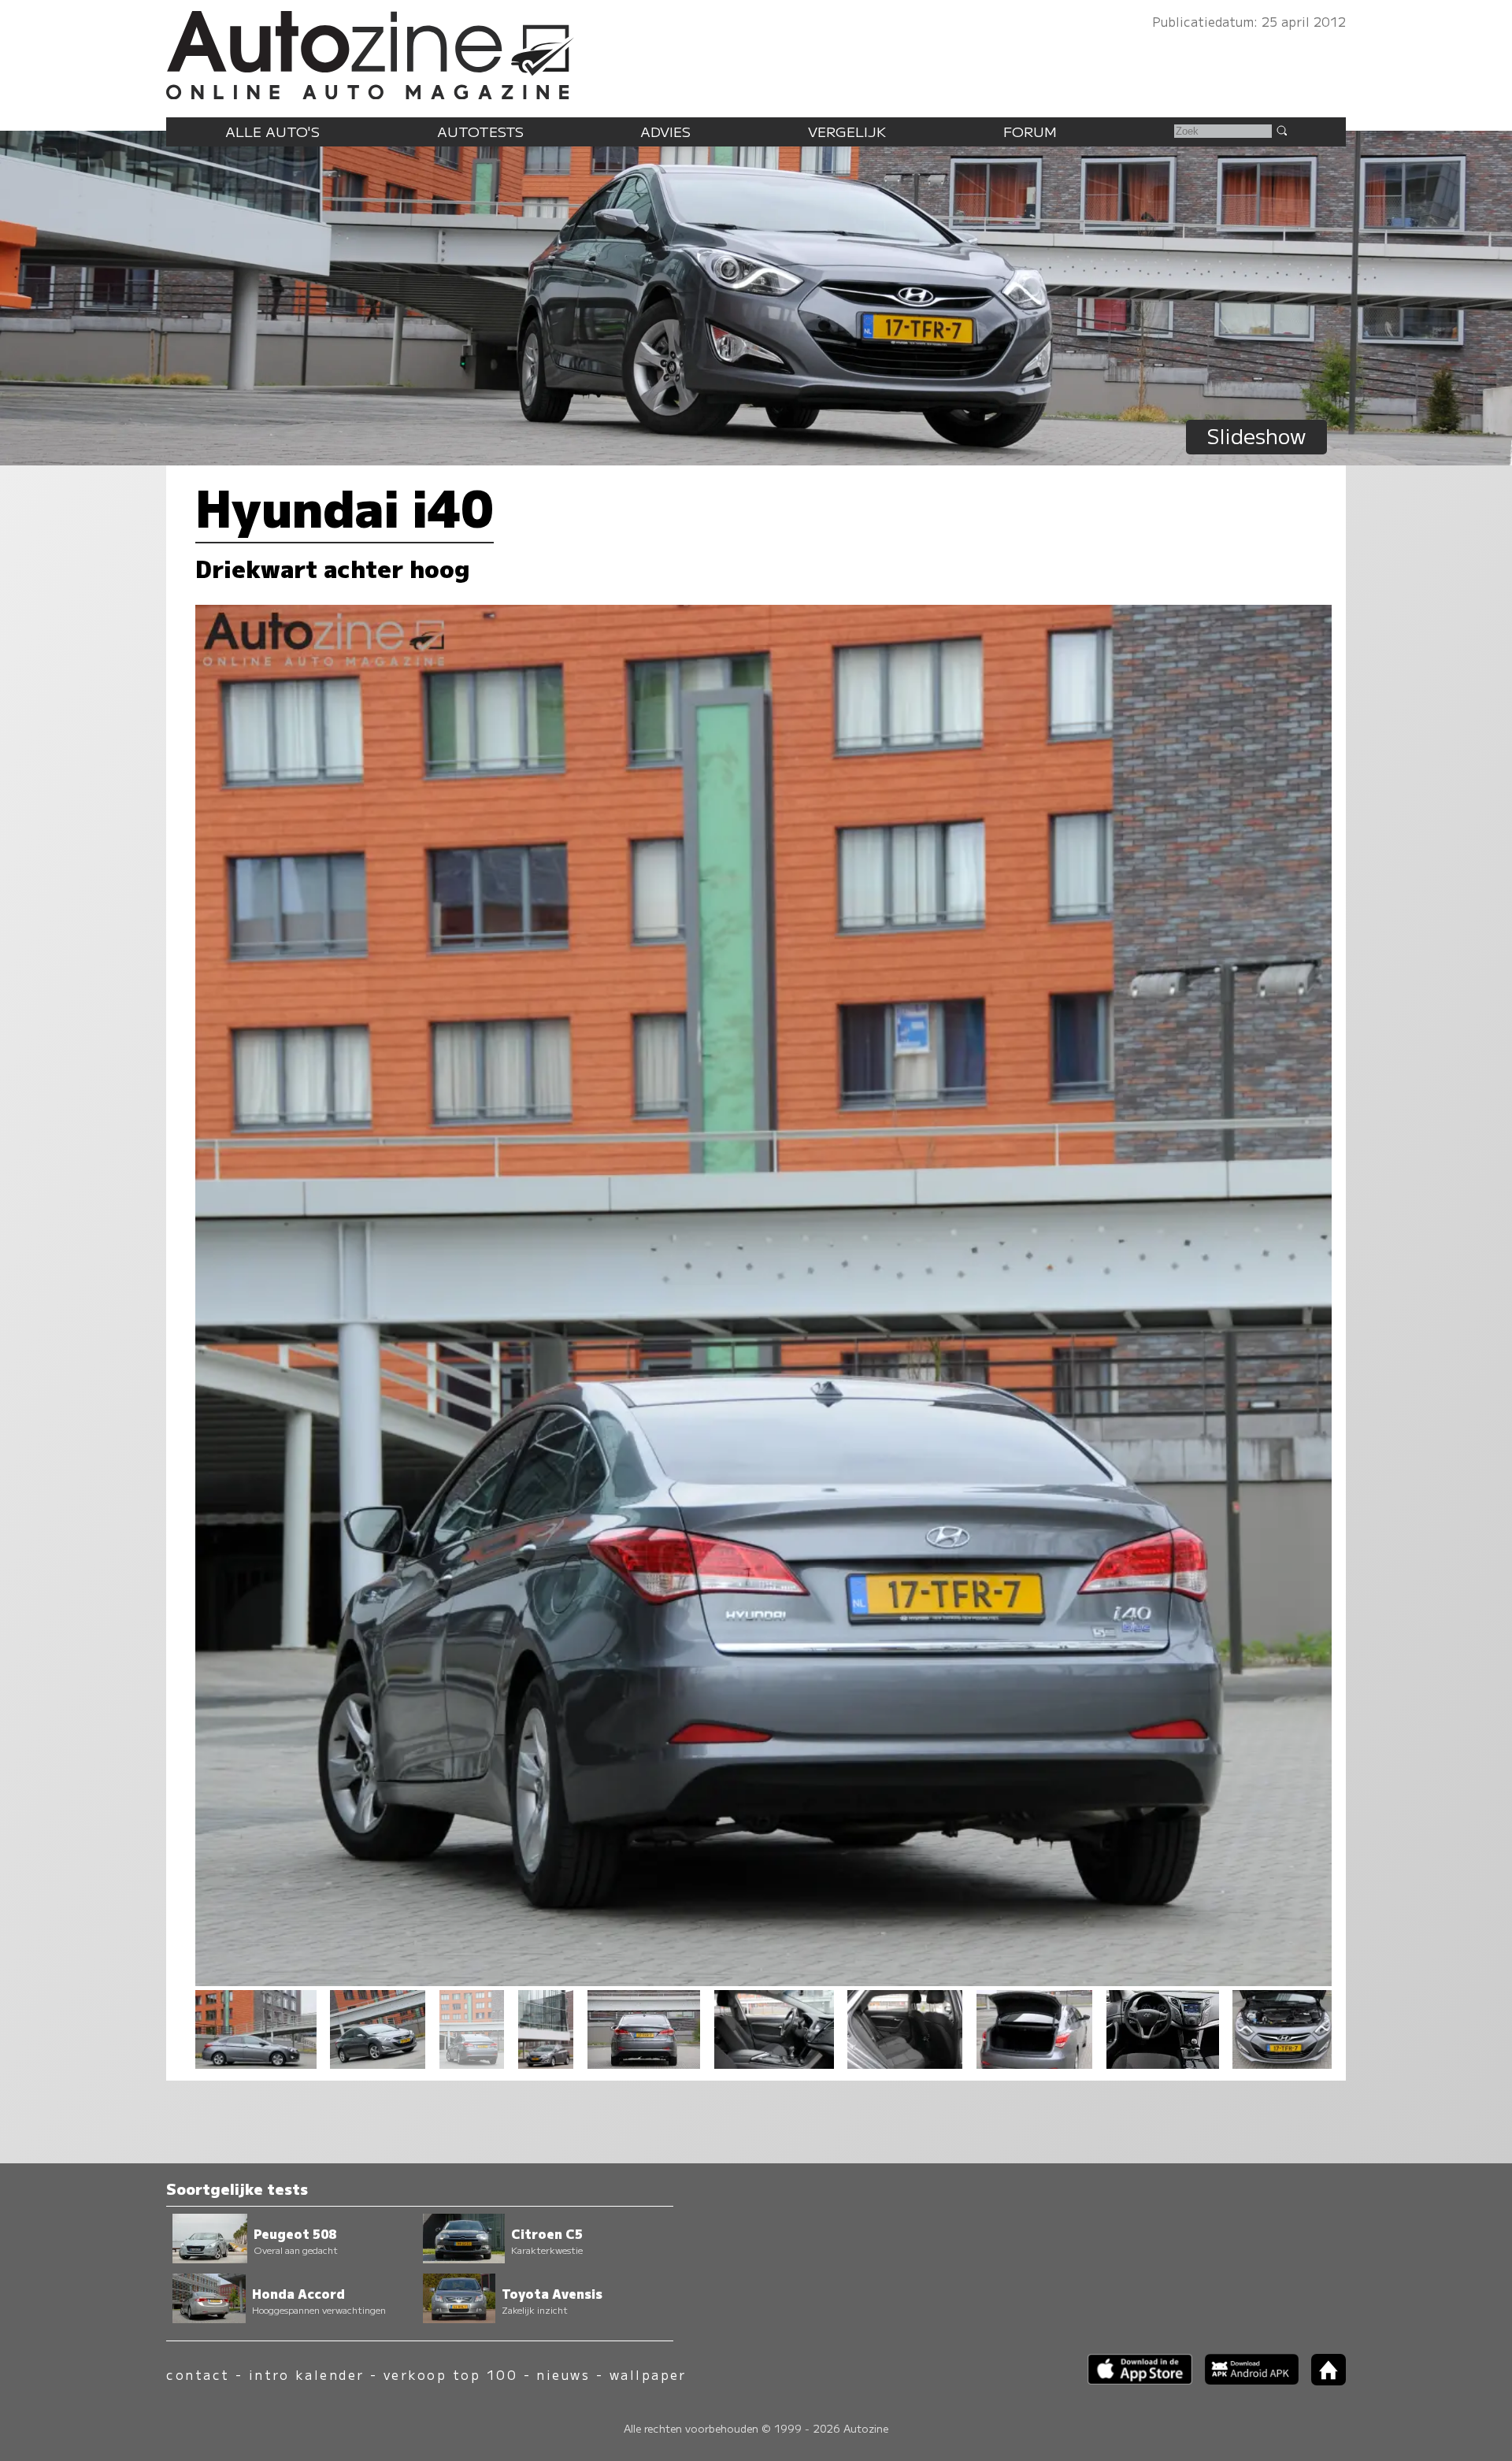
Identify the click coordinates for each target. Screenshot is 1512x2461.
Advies (665, 131)
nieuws (563, 2375)
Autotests (480, 131)
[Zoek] (1281, 130)
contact (198, 2375)
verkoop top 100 (450, 2375)
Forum (1030, 131)
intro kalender (307, 2375)
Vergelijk (847, 131)
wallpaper (648, 2375)
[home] (1322, 2380)
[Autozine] (756, 52)
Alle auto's (272, 131)
